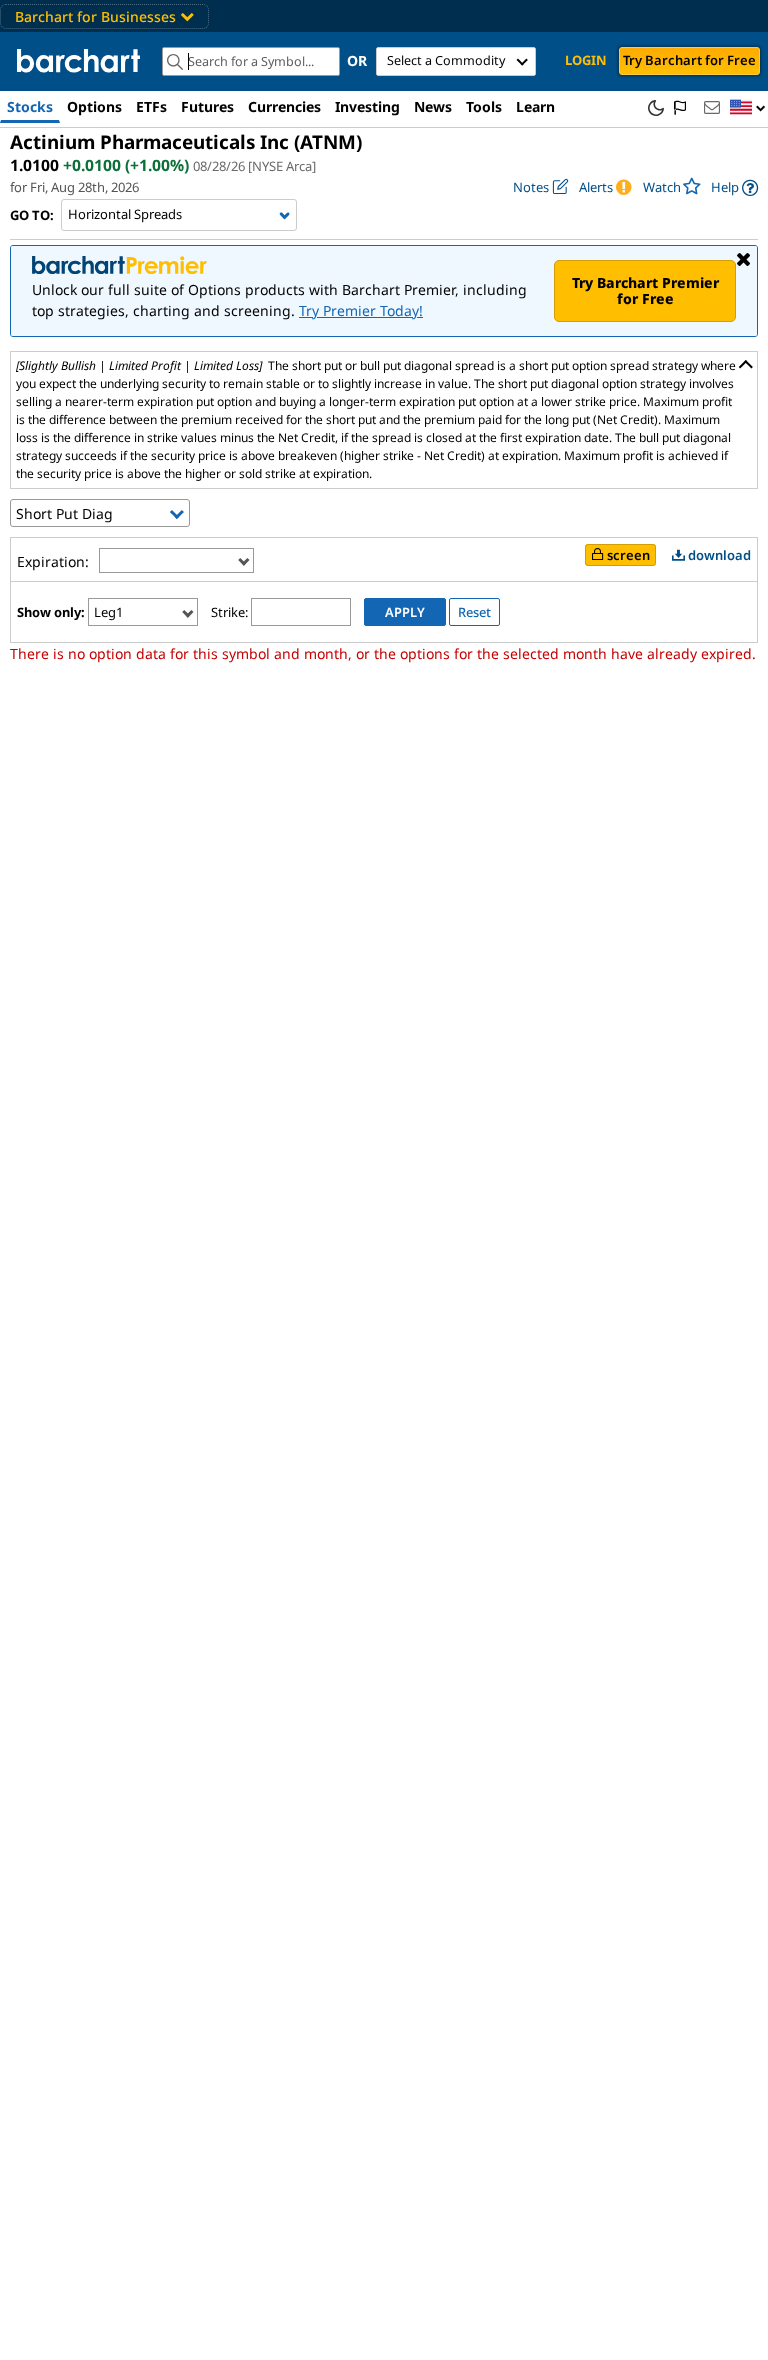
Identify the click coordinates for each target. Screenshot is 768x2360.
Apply (405, 612)
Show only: (51, 612)
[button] (748, 108)
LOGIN (586, 60)
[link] (734, 187)
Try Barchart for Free (689, 60)
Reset (474, 612)
